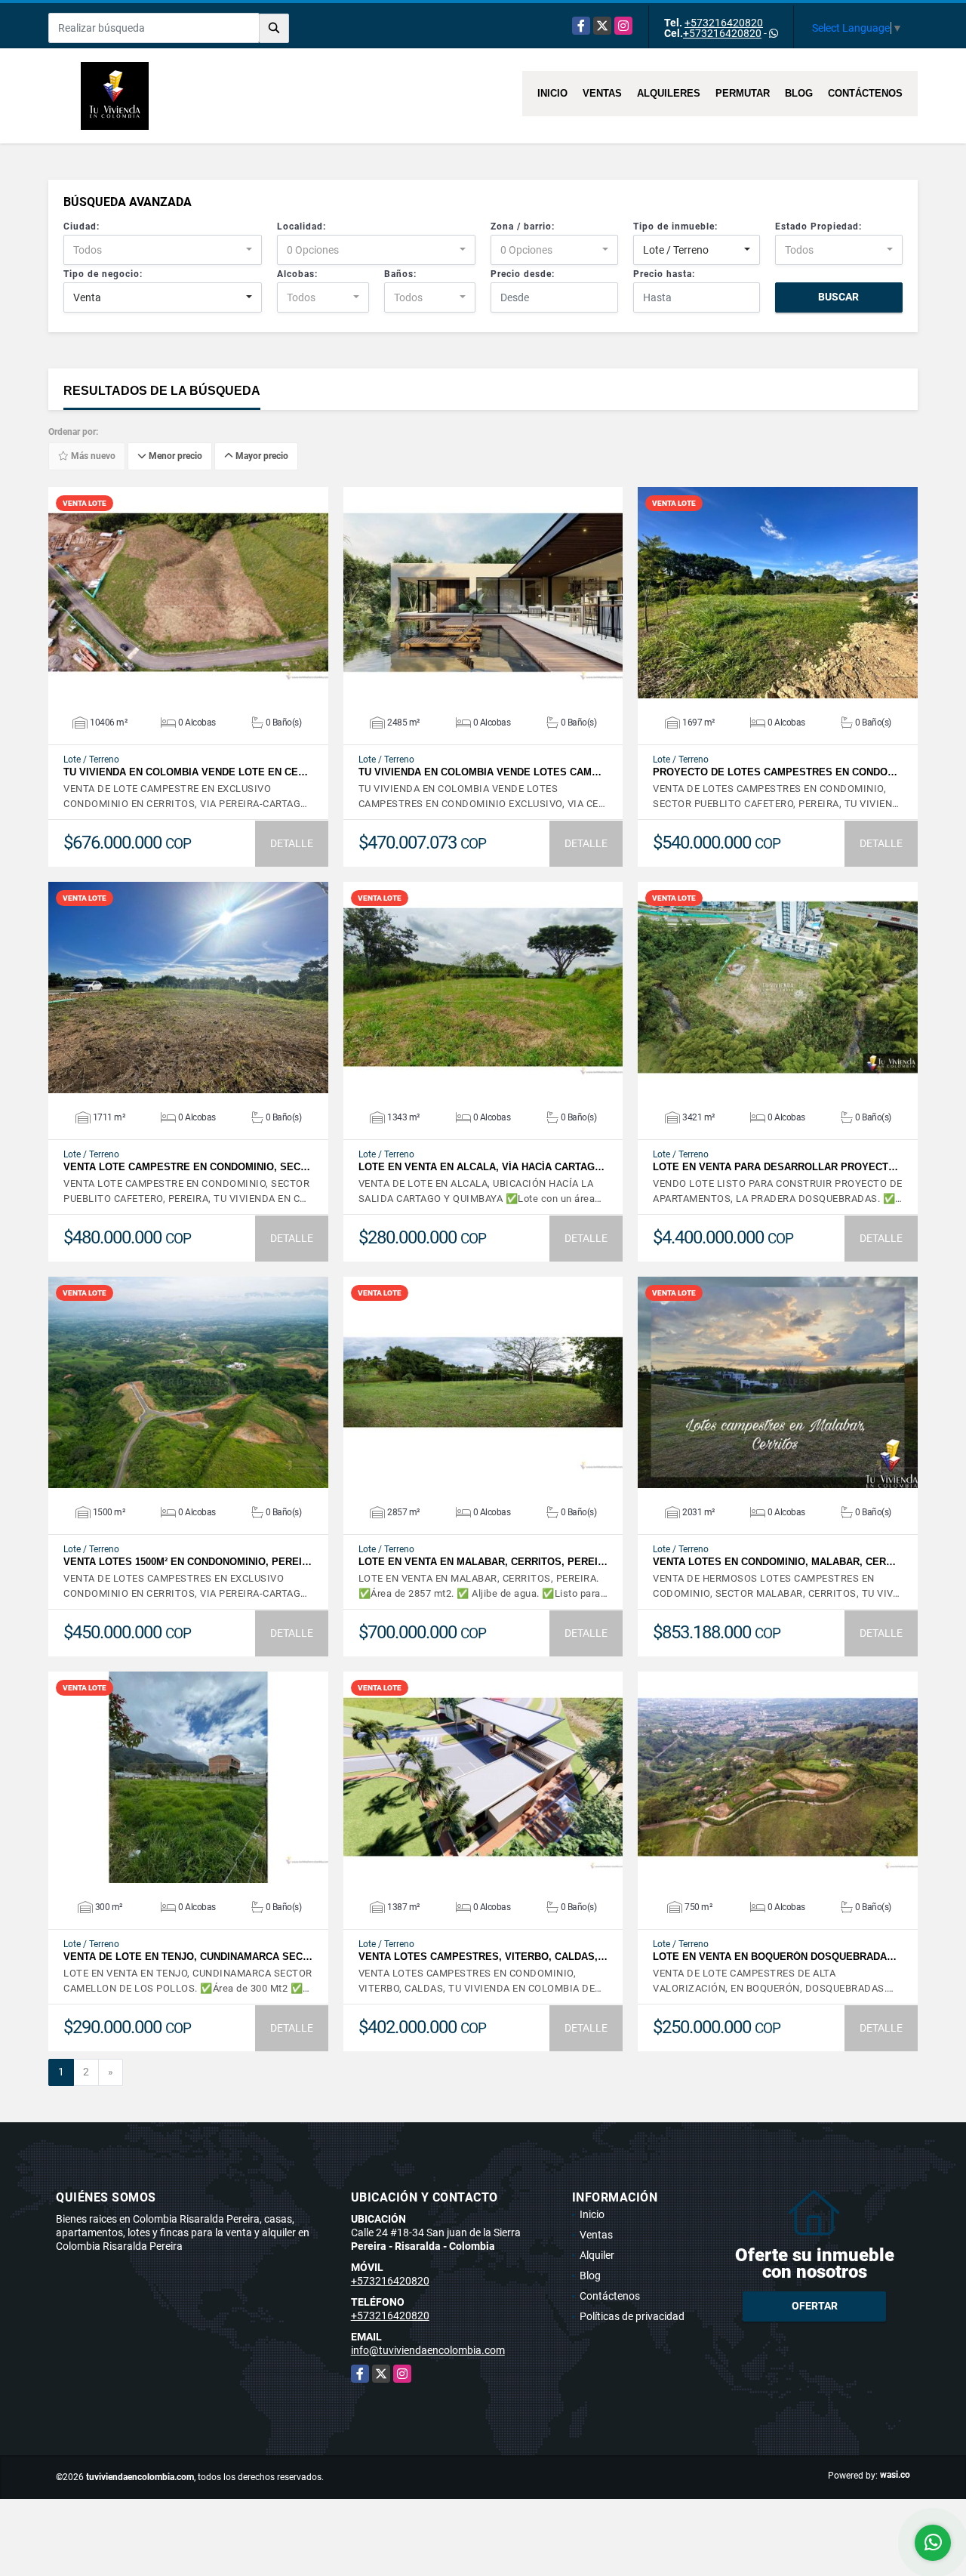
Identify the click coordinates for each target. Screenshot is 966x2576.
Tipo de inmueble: (675, 226)
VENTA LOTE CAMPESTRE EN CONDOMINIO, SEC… (187, 1167)
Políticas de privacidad (632, 2316)
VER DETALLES (188, 593)
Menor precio (174, 457)
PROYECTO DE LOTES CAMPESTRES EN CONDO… (775, 772)
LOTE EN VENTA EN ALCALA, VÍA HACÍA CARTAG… (481, 1167)
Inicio (552, 93)
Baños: (400, 274)
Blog (799, 93)
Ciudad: (82, 226)
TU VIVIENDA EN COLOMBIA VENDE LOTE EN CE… (186, 772)
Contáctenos (865, 93)
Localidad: (301, 226)
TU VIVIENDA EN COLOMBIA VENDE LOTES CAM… (480, 772)
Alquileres (669, 93)
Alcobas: (297, 274)
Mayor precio (261, 457)
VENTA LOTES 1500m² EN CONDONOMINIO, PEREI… (188, 1562)
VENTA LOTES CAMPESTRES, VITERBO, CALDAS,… (483, 1957)
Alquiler (597, 2255)
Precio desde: (523, 274)
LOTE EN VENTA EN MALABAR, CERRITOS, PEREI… (483, 1562)
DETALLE (292, 843)
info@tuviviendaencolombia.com (428, 2350)
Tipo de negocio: (103, 274)
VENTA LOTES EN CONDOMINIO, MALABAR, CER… (774, 1562)
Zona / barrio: (523, 226)
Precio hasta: (664, 274)
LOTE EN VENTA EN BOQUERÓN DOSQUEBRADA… (775, 1957)
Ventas (602, 93)
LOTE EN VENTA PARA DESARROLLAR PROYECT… (775, 1167)
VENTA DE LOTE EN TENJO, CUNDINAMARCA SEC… (188, 1957)
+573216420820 (724, 23)
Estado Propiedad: (818, 226)
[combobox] (163, 250)
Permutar (743, 93)
